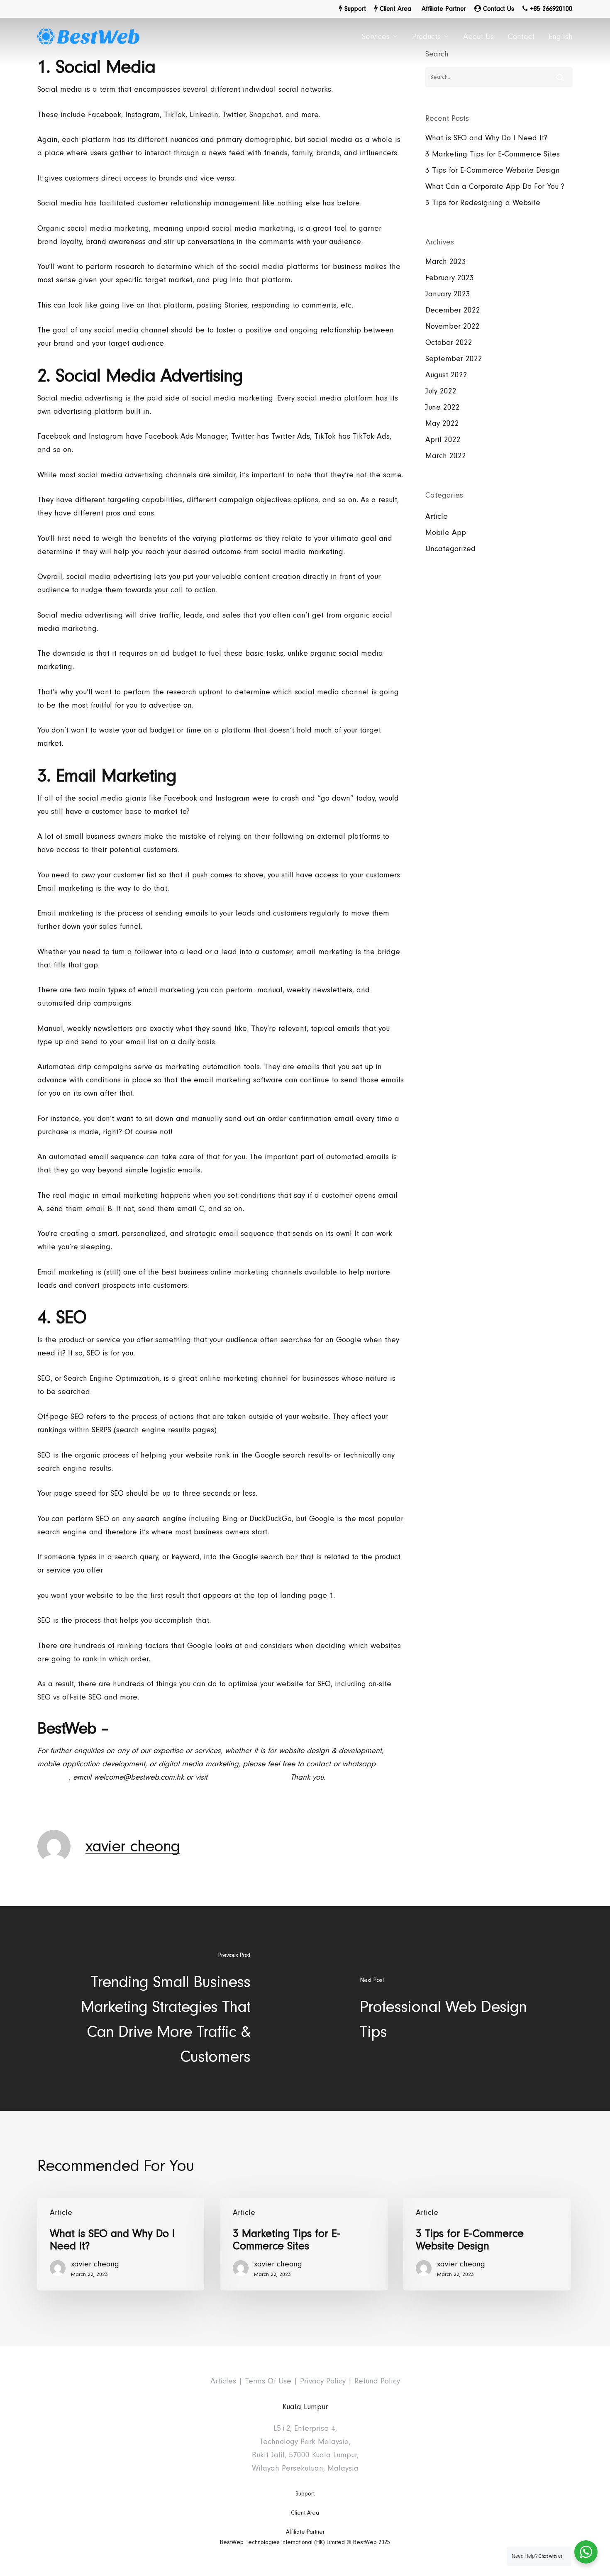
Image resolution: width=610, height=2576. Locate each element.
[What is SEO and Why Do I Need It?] (121, 2244)
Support (305, 2494)
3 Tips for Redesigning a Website (483, 203)
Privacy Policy (323, 2381)
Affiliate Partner (305, 2532)
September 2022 (454, 359)
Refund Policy (377, 2381)
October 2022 (449, 343)
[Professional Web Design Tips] (457, 2008)
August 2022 (446, 375)
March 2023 (446, 262)
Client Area (305, 2513)
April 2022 (443, 440)
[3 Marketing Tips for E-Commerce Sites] (304, 2244)
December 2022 (453, 310)
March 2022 (446, 456)
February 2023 (450, 278)
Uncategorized (450, 549)
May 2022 (442, 424)
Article (437, 516)
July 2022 (441, 391)
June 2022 (443, 407)
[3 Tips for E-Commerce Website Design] (487, 2244)
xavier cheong (133, 1846)
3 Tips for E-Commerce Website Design (493, 170)
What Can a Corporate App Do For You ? (495, 187)
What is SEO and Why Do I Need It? (486, 138)
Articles (223, 2381)
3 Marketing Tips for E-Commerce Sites (493, 154)
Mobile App (446, 533)
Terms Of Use (268, 2381)
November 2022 (453, 326)
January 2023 (448, 294)
